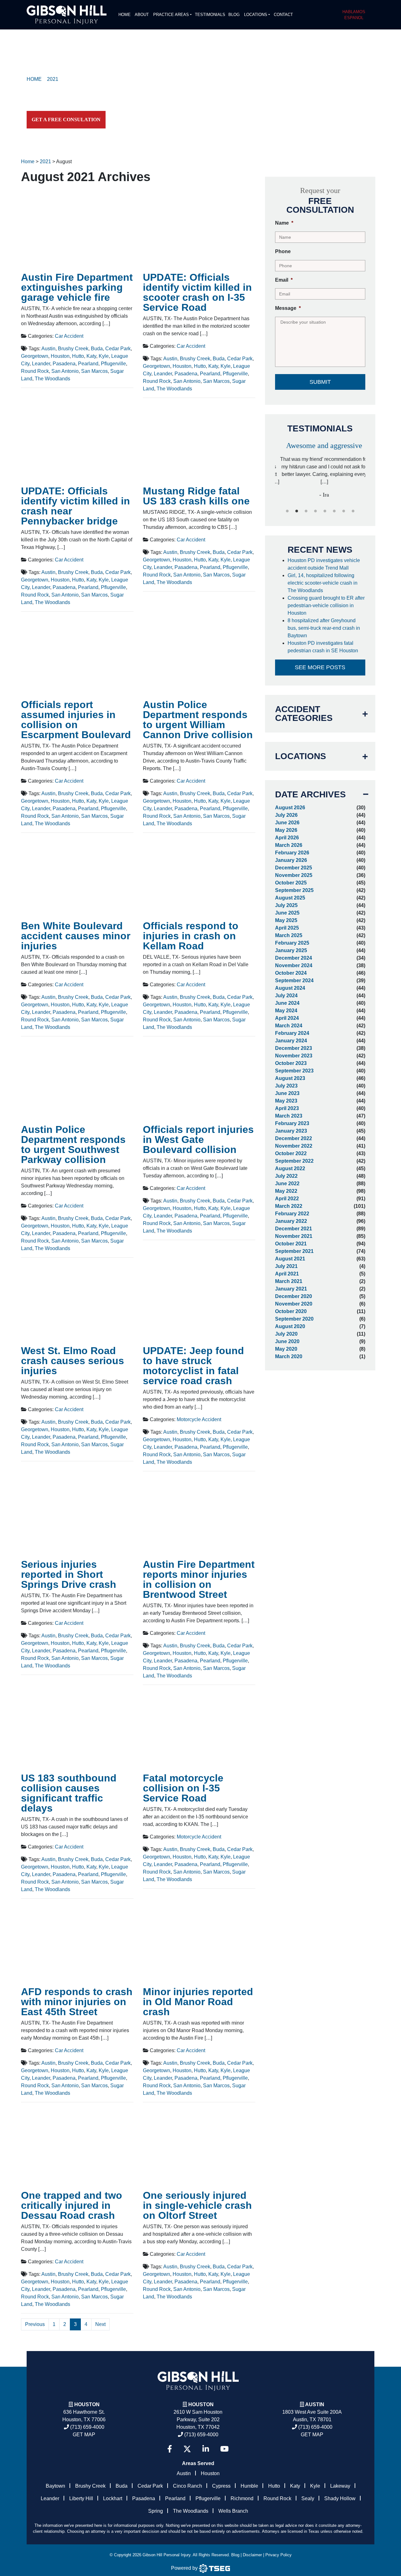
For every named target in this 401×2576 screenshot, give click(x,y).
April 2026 (287, 838)
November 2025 (294, 875)
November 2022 (294, 1146)
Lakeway (340, 2486)
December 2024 (294, 958)
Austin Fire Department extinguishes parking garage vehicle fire (77, 287)
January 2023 (291, 1131)
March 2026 (289, 845)
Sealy (308, 2498)
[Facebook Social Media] (170, 2449)
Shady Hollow (340, 2498)
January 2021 (291, 1289)
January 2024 (291, 1041)
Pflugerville (113, 364)
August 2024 (290, 988)
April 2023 (287, 1108)
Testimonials (210, 15)
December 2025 (294, 868)
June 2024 (287, 1003)
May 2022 (286, 1191)
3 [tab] (306, 511)
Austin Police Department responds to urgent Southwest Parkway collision (73, 1145)
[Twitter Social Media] (187, 2449)
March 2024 (289, 1026)
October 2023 (291, 1063)
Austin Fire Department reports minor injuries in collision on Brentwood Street (199, 1579)
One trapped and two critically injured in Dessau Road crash (72, 2205)
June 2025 (287, 913)
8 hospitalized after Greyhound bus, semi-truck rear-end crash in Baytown (324, 628)
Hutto (78, 356)
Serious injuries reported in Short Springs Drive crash (69, 1574)
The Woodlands (52, 379)
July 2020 (286, 1334)
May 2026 (286, 830)
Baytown (55, 2486)
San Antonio (65, 371)
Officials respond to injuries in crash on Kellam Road (191, 936)
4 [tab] (315, 511)
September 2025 (294, 890)
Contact (283, 15)
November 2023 (294, 1056)
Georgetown (35, 356)
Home (125, 15)
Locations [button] (256, 15)
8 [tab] (353, 511)
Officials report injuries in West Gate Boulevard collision (198, 1139)
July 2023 (286, 1086)
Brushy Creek (73, 349)
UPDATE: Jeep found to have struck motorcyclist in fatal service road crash (193, 1366)
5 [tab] (325, 511)
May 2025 (286, 920)
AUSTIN (315, 2404)
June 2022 (287, 1184)
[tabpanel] (320, 467)
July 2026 (286, 815)
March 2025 (289, 935)
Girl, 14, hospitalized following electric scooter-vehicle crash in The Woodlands (323, 583)
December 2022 (294, 1138)
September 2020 (294, 1319)
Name (284, 223)
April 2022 (287, 1199)
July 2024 (286, 996)
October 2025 (291, 883)
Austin (48, 349)
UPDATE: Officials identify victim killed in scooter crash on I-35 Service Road (197, 292)
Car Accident (69, 336)
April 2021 (287, 1274)
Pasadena (64, 364)
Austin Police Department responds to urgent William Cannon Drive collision (198, 720)
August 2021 (290, 1259)
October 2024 (291, 973)
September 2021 (294, 1251)
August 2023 (290, 1078)
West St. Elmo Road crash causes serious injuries (73, 1361)
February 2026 (292, 853)
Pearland (88, 364)
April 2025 (287, 928)
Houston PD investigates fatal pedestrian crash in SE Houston (323, 647)
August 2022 (290, 1168)
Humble (249, 2486)
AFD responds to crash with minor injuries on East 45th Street (77, 2002)
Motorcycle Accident (199, 1419)
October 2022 (291, 1153)
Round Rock (35, 371)
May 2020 (286, 1349)
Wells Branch (233, 2511)
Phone (283, 251)
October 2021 (291, 1244)
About (142, 15)
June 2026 (287, 823)
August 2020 (290, 1326)
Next (100, 2324)
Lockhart (113, 2498)
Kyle (104, 356)
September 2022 (294, 1161)
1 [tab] (287, 511)
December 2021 (294, 1229)
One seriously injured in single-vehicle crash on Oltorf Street (197, 2205)
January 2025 (291, 950)
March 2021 (289, 1281)
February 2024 (292, 1033)
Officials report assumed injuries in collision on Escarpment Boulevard (76, 720)
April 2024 (287, 1018)
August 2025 (290, 898)
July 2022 (286, 1176)
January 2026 (291, 860)
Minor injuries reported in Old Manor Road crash (198, 2002)
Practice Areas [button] (171, 15)
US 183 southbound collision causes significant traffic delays (69, 1793)
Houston (60, 356)
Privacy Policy (279, 2555)
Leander (41, 364)
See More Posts (320, 667)
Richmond (242, 2498)
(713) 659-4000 (87, 2427)
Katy (91, 356)
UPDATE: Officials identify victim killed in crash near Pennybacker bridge (76, 506)
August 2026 (290, 808)
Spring (156, 2511)
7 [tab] (344, 511)
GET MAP (84, 2435)
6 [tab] (334, 511)
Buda (97, 349)
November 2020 (294, 1304)
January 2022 (291, 1221)
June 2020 (287, 1341)
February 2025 (292, 943)
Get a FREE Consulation (66, 120)
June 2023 (287, 1093)
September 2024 (294, 980)
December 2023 (294, 1048)
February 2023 (292, 1123)
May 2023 (286, 1101)
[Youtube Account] (224, 2449)
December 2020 (294, 1296)
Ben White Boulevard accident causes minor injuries (76, 936)
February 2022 (292, 1214)
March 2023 (289, 1116)
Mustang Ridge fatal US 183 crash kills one (196, 496)
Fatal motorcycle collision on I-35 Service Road (183, 1788)
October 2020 (291, 1311)
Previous (35, 2324)
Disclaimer (252, 2555)
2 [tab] (297, 511)
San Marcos (94, 371)
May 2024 (286, 1011)
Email (284, 280)
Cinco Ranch (187, 2486)
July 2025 (286, 905)
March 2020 (289, 1356)
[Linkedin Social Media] (206, 2449)
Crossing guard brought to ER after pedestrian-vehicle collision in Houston (326, 605)
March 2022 (289, 1206)
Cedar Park (118, 349)
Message (288, 308)
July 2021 (286, 1266)
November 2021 (294, 1236)
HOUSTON (201, 2404)
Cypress (221, 2486)
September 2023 (294, 1071)
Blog (234, 15)
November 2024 (294, 965)
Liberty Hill (81, 2498)
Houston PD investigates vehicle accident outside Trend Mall (324, 564)
